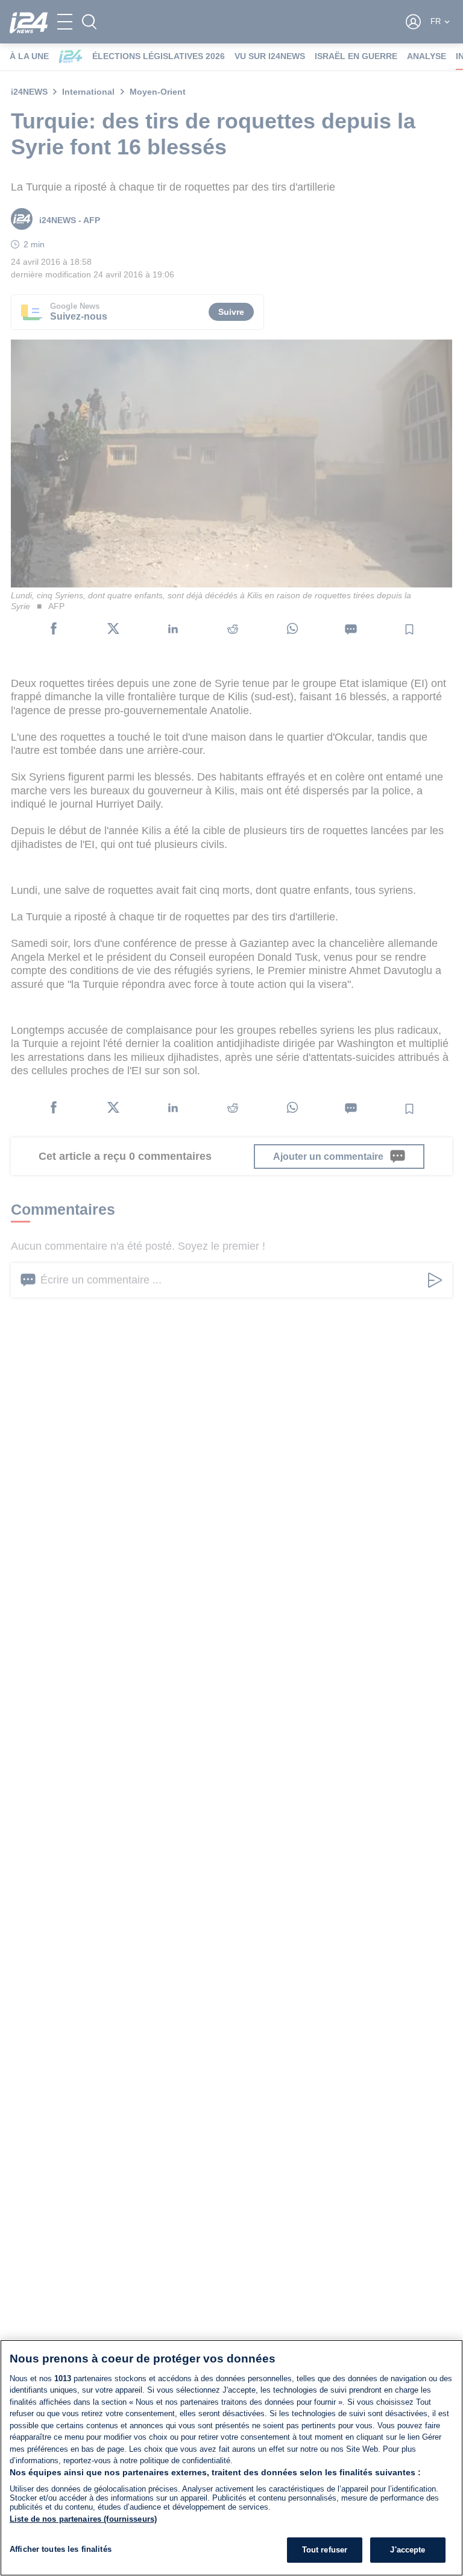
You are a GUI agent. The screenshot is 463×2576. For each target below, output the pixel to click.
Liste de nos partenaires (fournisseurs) (83, 2519)
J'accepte (408, 2550)
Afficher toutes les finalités (61, 2549)
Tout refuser (325, 2550)
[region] (231, 2458)
